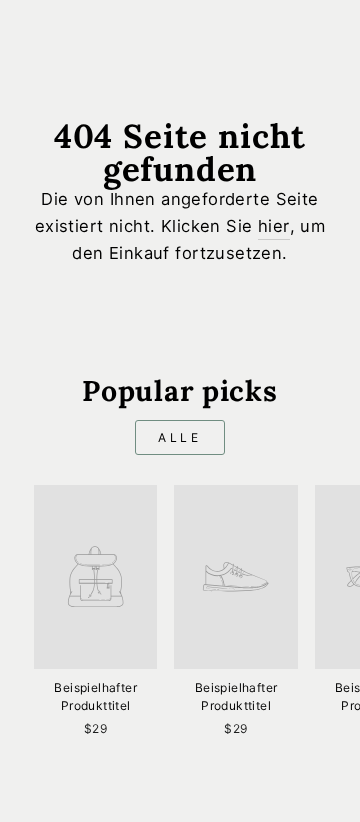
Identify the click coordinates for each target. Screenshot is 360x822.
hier (274, 226)
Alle (179, 437)
